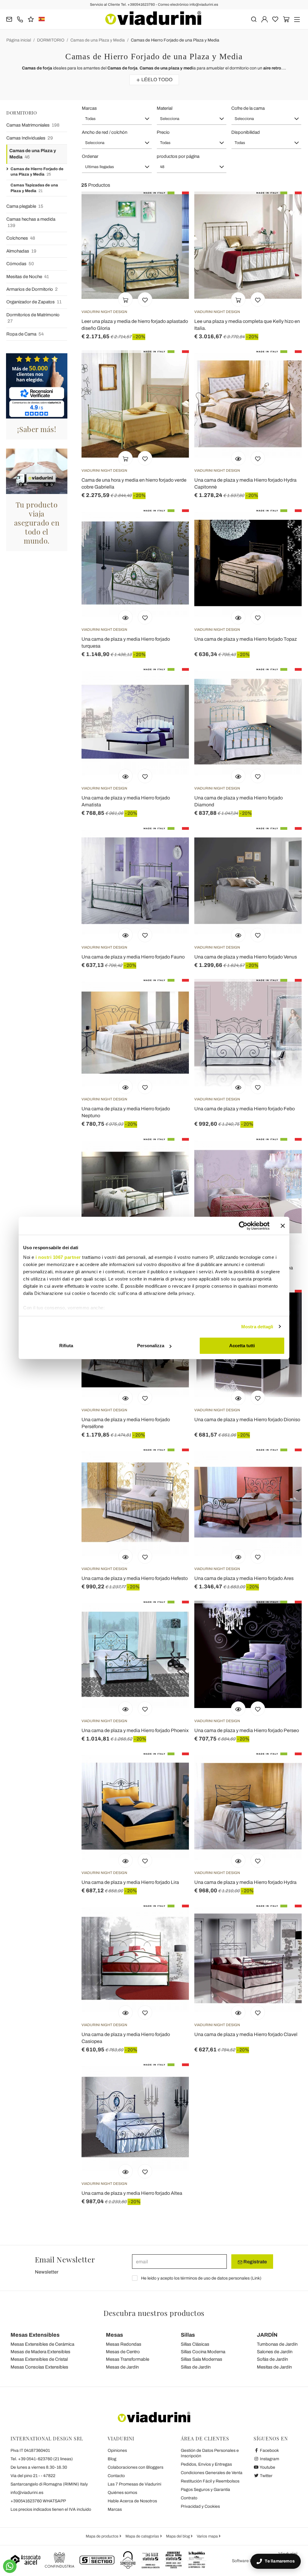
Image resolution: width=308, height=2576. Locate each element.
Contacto (116, 2476)
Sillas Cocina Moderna (203, 2352)
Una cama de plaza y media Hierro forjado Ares (244, 1578)
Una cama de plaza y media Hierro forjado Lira (130, 1882)
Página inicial (19, 40)
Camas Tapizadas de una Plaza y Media (34, 188)
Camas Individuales (30, 138)
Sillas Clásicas (195, 2344)
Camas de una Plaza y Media (98, 40)
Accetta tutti (242, 1346)
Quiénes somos (122, 2493)
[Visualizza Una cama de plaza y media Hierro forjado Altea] (125, 2171)
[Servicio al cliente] (20, 19)
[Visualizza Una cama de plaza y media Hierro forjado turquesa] (125, 617)
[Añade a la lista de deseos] (145, 299)
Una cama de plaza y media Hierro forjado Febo (245, 1109)
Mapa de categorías (143, 2536)
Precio (163, 132)
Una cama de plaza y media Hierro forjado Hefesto (135, 1578)
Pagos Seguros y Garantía (205, 2490)
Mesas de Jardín (122, 2367)
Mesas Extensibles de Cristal (39, 2359)
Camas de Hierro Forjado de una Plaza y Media (175, 40)
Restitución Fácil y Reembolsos (210, 2481)
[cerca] (254, 19)
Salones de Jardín (275, 2352)
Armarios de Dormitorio (32, 289)
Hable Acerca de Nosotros (132, 2501)
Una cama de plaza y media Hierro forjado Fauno (133, 957)
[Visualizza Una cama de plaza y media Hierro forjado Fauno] (125, 935)
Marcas (89, 108)
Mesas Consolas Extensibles (39, 2367)
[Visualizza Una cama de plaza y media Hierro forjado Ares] (238, 1556)
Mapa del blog (178, 2536)
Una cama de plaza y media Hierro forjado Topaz (246, 639)
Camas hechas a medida (31, 222)
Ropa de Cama (25, 334)
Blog (112, 2459)
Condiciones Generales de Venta (212, 2473)
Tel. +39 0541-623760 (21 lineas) (42, 2459)
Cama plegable (25, 206)
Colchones (21, 238)
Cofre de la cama (248, 108)
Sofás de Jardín (272, 2359)
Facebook (269, 2450)
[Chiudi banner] (283, 1226)
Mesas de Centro (123, 2352)
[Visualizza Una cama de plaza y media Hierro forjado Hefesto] (125, 1556)
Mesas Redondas (124, 2344)
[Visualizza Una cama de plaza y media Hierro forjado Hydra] (238, 1860)
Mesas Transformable (128, 2359)
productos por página (178, 156)
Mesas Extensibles (35, 2335)
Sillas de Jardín (196, 2367)
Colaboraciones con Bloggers (136, 2467)
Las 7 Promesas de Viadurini (134, 2484)
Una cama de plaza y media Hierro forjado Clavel (246, 2034)
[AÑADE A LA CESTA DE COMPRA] (125, 299)
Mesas (114, 2335)
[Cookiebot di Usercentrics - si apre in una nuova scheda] (243, 1226)
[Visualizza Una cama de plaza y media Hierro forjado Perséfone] (125, 1398)
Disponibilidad (246, 132)
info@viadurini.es (27, 2493)
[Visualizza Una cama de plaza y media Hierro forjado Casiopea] (125, 2013)
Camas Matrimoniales (33, 125)
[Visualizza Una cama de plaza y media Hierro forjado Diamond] (238, 776)
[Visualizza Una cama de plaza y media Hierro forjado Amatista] (125, 776)
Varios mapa (208, 2536)
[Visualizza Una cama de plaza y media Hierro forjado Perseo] (238, 1709)
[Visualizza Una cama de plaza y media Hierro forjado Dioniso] (238, 1398)
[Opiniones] (31, 19)
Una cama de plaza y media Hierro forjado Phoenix (135, 1730)
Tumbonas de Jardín (277, 2344)
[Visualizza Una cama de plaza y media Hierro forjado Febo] (238, 1087)
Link (256, 2278)
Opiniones (117, 2450)
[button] (117, 119)
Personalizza (151, 1346)
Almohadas (21, 251)
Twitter (266, 2476)
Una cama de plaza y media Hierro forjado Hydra (245, 1882)
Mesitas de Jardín (274, 2367)
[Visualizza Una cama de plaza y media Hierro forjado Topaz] (238, 617)
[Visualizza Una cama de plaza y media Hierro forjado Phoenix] (125, 1709)
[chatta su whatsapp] (10, 2566)
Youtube (267, 2467)
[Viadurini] (153, 18)
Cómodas (20, 264)
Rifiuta (66, 1346)
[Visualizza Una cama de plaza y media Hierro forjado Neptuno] (125, 1087)
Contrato (189, 2498)
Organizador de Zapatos (34, 302)
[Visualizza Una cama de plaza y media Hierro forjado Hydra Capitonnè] (238, 458)
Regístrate (255, 2262)
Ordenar (90, 156)
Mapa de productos (103, 2536)
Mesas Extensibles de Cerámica (42, 2344)
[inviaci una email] (9, 19)
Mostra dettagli (257, 1327)
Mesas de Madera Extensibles (40, 2352)
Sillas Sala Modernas (202, 2359)
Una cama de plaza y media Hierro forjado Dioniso (247, 1420)
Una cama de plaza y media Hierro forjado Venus (246, 957)
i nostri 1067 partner (58, 1257)
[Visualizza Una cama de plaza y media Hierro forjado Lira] (125, 1860)
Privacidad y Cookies (200, 2506)
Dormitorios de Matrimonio (33, 318)
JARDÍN (267, 2335)
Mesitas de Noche (28, 277)
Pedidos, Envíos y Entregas (206, 2464)
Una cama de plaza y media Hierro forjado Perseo (247, 1730)
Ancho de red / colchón (105, 132)
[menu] (297, 19)
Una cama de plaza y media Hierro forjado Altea (132, 2193)
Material (165, 108)
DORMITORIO (51, 40)
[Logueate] (265, 19)
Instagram (269, 2459)
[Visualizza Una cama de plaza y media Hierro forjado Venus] (238, 935)
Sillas (188, 2335)
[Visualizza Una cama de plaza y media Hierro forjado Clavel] (238, 2013)
